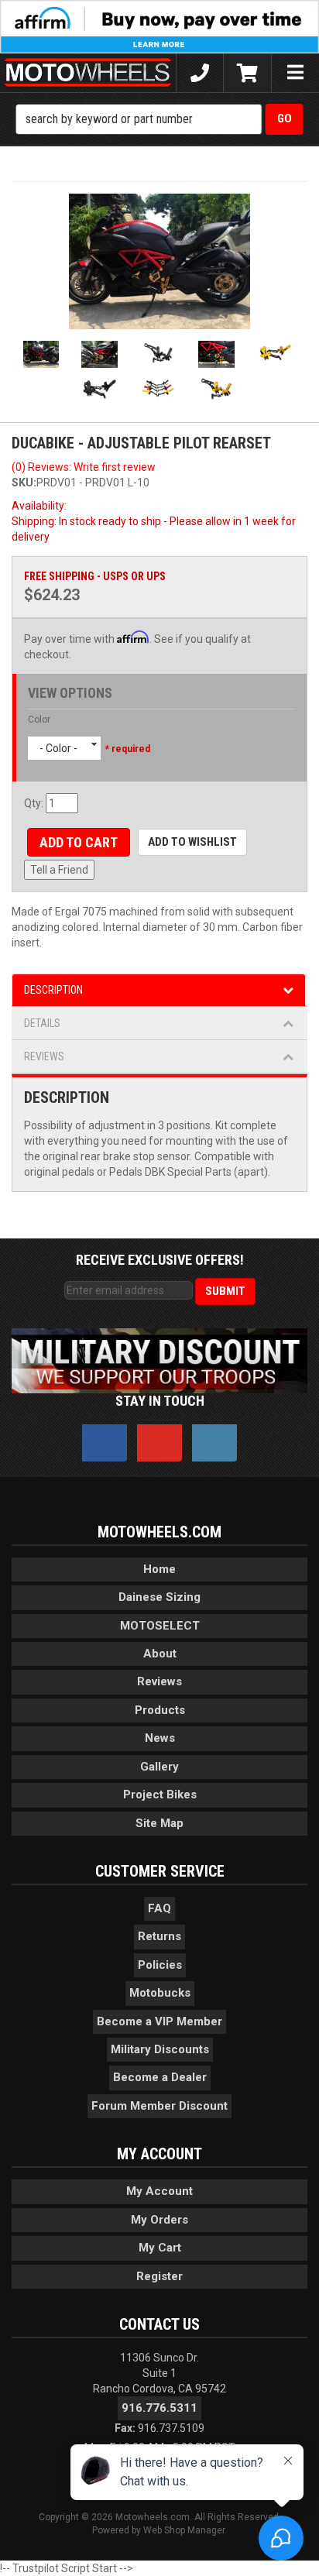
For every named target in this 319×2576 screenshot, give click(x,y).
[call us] (200, 73)
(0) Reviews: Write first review (84, 467)
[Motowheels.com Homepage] (88, 73)
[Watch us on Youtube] (159, 1443)
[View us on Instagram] (214, 1443)
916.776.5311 (159, 2408)
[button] (160, 119)
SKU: (24, 483)
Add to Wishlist (192, 842)
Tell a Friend (59, 870)
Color (39, 720)
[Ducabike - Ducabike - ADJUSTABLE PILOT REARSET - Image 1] (159, 261)
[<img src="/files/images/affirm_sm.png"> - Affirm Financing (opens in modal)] (159, 26)
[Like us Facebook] (105, 1443)
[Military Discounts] (159, 1360)
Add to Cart (79, 842)
